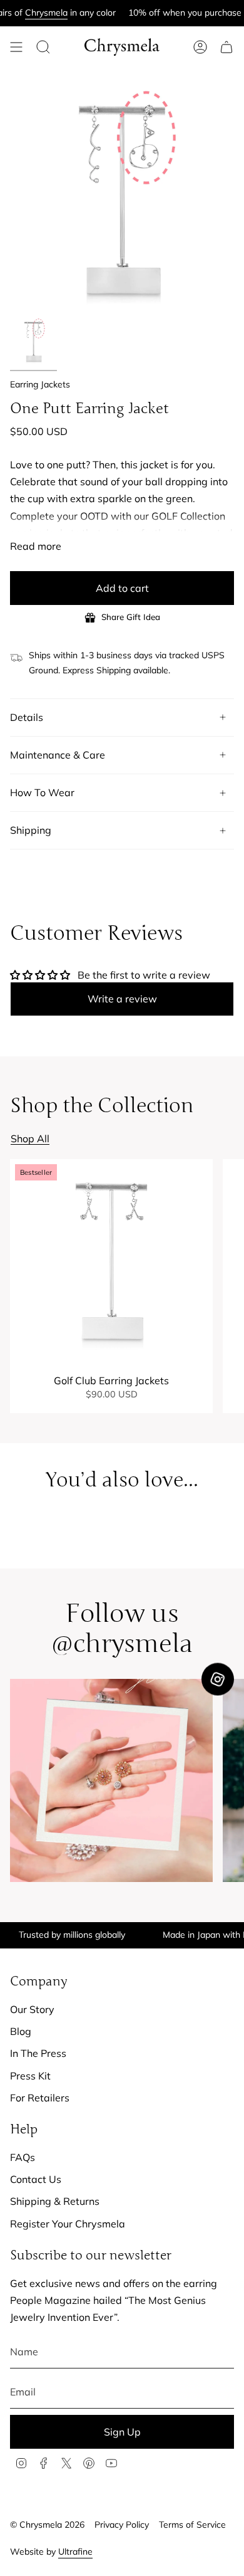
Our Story (32, 2009)
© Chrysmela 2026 (47, 2525)
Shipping (31, 830)
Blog (21, 2031)
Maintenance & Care (58, 755)
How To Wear (42, 792)
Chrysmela (26, 13)
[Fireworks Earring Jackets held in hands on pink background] (111, 1780)
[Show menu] (16, 47)
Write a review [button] (122, 999)
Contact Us (36, 2179)
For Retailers (40, 2098)
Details (27, 717)
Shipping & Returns (55, 2201)
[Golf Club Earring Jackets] (111, 1261)
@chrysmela (122, 1644)
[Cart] (226, 47)
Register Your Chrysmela (68, 2224)
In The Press (38, 2053)
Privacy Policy (122, 2525)
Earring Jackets (40, 384)
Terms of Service (192, 2525)
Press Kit (30, 2076)
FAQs (23, 2157)
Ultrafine (75, 2552)
